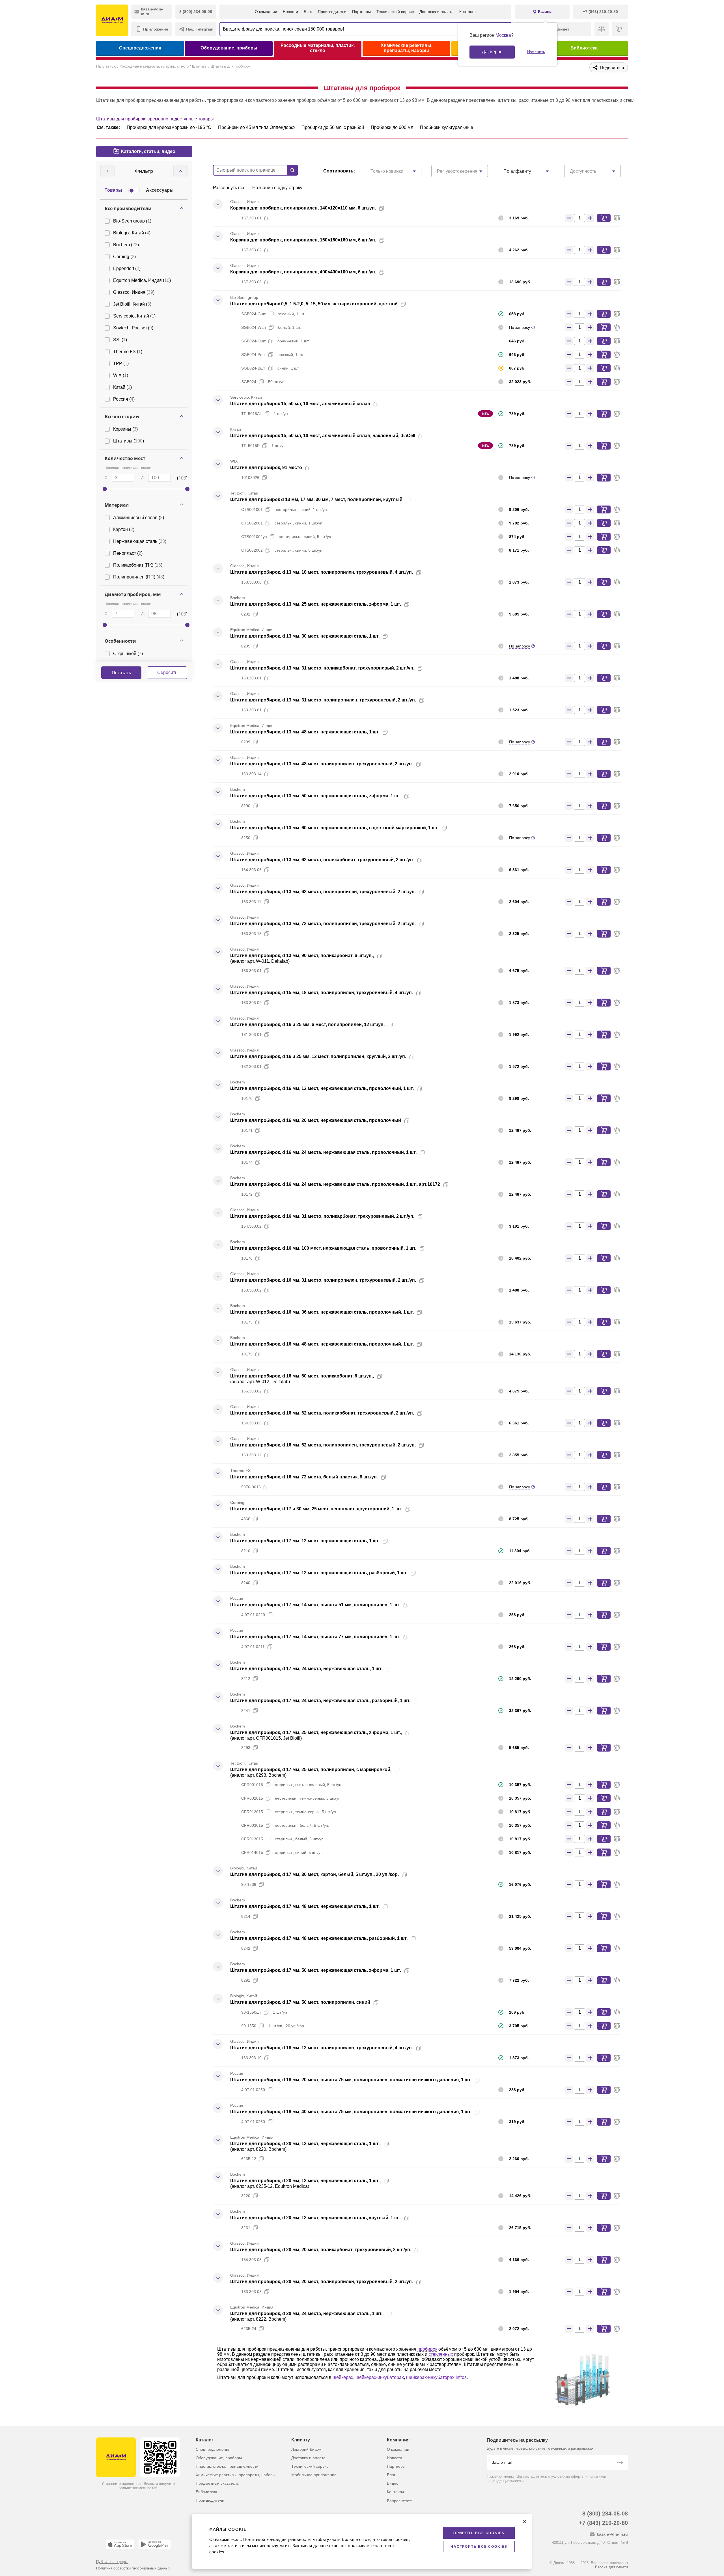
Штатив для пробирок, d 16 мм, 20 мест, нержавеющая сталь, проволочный (316, 1120)
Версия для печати (611, 2567)
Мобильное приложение (314, 2475)
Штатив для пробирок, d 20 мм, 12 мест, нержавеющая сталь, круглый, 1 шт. (316, 2218)
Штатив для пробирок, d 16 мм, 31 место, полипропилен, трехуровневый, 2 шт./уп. (323, 1280)
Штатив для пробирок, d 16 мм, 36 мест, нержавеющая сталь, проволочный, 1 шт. (322, 1312)
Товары (113, 190)
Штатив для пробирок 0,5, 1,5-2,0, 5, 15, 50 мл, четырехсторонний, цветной (314, 304)
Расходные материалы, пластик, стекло (318, 48)
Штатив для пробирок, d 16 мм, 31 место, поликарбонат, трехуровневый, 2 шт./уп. (322, 1216)
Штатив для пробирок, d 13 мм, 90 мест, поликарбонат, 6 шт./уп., (302, 956)
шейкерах (343, 2377)
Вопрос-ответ (399, 2501)
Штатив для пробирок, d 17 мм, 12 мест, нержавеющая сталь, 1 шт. (305, 1541)
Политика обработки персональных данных (133, 2568)
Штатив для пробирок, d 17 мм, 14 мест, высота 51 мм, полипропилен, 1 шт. (315, 1605)
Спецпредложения (140, 48)
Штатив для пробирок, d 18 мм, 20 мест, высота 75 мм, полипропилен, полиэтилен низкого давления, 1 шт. (351, 2080)
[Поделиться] (391, 208)
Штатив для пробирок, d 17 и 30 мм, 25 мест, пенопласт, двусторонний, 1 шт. (316, 1509)
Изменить (536, 52)
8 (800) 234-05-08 (605, 2514)
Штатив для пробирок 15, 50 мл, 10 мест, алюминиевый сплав (300, 404)
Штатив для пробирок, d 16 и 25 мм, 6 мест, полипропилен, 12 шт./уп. (307, 1024)
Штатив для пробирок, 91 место (266, 468)
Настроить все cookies (479, 2547)
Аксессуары (160, 190)
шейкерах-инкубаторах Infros (436, 2377)
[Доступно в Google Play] (155, 2544)
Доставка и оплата (437, 12)
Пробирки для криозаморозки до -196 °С (169, 127)
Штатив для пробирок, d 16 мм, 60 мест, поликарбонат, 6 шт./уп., (302, 1376)
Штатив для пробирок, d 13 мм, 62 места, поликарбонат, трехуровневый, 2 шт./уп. (322, 860)
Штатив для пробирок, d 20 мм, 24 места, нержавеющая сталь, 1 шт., (307, 2313)
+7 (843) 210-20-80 (603, 2523)
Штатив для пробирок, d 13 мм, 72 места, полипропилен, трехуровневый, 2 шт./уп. (323, 924)
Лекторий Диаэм (306, 2449)
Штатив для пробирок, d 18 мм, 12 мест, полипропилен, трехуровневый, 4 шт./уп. (322, 2048)
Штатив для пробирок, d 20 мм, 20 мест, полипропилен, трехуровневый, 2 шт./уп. (322, 2282)
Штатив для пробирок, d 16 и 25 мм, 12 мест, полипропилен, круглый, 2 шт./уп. (318, 1056)
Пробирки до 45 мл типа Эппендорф (256, 127)
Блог (308, 12)
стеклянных (441, 2354)
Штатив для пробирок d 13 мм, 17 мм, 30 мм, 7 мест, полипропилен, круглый (316, 499)
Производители (332, 12)
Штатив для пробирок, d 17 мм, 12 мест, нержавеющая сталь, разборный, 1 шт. (319, 1573)
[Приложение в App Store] (120, 2544)
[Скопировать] (382, 208)
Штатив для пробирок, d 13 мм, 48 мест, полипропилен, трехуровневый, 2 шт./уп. (322, 764)
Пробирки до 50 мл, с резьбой (333, 127)
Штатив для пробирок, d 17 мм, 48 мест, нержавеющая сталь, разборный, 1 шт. (319, 1938)
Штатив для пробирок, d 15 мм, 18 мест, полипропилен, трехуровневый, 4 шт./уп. (322, 993)
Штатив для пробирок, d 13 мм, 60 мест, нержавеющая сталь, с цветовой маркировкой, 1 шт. (334, 828)
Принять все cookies (479, 2533)
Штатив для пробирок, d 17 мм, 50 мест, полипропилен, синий (300, 2002)
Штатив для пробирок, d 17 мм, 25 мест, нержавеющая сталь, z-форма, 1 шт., (316, 1732)
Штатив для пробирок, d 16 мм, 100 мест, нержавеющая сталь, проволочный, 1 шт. (323, 1248)
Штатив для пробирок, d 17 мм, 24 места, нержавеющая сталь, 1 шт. (306, 1669)
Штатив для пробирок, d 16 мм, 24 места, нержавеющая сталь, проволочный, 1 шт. (323, 1152)
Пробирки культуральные (447, 127)
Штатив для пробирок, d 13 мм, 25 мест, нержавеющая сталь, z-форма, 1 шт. (316, 604)
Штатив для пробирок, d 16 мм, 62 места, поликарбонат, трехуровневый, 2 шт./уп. (322, 1413)
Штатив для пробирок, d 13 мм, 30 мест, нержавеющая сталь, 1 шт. (305, 636)
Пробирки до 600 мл (392, 127)
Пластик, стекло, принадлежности (227, 2466)
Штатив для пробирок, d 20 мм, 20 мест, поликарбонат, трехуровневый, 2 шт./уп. (321, 2250)
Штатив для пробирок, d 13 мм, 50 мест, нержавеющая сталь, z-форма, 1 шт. (316, 796)
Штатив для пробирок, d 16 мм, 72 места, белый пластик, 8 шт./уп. (304, 1477)
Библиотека (584, 48)
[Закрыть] (525, 2521)
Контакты (468, 12)
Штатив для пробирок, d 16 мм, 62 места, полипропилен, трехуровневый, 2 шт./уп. (323, 1445)
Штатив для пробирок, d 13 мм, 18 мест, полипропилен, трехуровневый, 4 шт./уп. (322, 572)
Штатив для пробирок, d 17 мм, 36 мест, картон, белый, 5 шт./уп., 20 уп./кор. (314, 1874)
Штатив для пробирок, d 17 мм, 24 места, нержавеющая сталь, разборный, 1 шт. (320, 1701)
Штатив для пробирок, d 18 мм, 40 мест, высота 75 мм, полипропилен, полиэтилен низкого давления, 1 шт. (351, 2112)
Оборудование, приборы (229, 48)
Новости (290, 12)
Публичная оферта (112, 2562)
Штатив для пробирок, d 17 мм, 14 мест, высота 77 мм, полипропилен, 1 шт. (315, 1637)
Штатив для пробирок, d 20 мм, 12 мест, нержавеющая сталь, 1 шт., (305, 2144)
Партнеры (361, 12)
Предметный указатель (217, 2483)
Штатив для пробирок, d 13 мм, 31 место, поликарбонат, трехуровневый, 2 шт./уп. (322, 668)
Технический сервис (395, 12)
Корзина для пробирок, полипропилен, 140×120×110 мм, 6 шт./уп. (303, 208)
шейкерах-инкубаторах (380, 2377)
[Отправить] (620, 2463)
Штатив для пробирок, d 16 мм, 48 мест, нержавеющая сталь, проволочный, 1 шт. (322, 1344)
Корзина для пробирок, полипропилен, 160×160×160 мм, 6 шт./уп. (303, 240)
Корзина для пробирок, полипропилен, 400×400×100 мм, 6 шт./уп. (303, 272)
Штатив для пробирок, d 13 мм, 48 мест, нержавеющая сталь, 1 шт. (305, 732)
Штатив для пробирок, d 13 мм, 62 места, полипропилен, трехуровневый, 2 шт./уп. (323, 892)
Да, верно (492, 52)
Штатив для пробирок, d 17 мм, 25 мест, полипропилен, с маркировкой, (311, 1769)
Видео (393, 2483)
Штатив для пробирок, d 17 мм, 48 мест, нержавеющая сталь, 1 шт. (305, 1906)
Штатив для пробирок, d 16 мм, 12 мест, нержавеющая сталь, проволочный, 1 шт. (322, 1088)
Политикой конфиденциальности (277, 2539)
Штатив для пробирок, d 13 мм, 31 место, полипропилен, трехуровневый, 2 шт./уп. (323, 700)
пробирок (427, 2349)
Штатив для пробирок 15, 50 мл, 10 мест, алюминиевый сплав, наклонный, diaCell (323, 436)
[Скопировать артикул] (267, 218)
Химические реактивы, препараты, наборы (407, 48)
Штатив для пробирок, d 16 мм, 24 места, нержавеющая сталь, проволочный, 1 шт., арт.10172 (335, 1184)
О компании (266, 12)
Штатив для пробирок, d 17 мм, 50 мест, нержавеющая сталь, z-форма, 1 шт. (316, 1970)
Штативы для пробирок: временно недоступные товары (155, 119)
